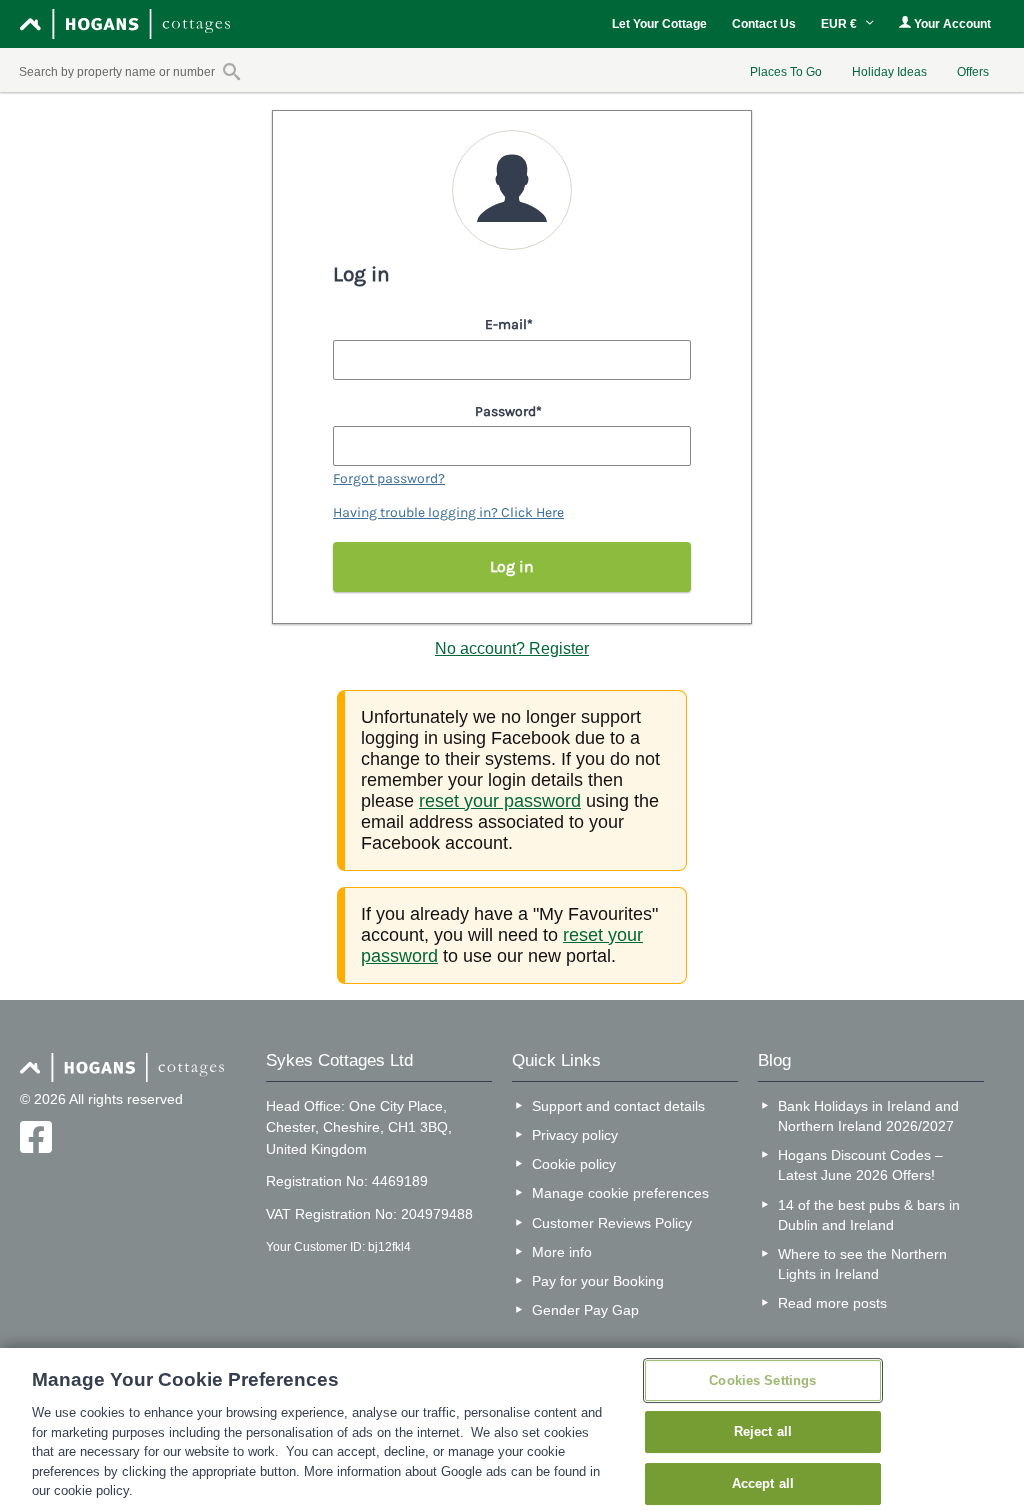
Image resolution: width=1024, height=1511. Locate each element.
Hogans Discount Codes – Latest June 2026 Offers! (860, 1165)
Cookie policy (574, 1164)
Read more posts (832, 1303)
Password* (508, 411)
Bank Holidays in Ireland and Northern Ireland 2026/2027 (868, 1116)
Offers (973, 72)
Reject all (763, 1431)
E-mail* (509, 324)
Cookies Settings (762, 1380)
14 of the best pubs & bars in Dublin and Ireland (869, 1215)
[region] (512, 1429)
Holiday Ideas (889, 72)
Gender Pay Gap (585, 1310)
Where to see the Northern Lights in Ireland (862, 1264)
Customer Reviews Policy (612, 1223)
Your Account (951, 24)
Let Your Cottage (659, 24)
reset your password (500, 801)
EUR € (840, 24)
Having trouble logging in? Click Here (448, 512)
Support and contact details (618, 1106)
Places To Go (786, 72)
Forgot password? (389, 478)
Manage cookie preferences (620, 1193)
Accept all (763, 1483)
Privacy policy (575, 1135)
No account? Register (512, 648)
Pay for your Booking (598, 1281)
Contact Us (764, 24)
